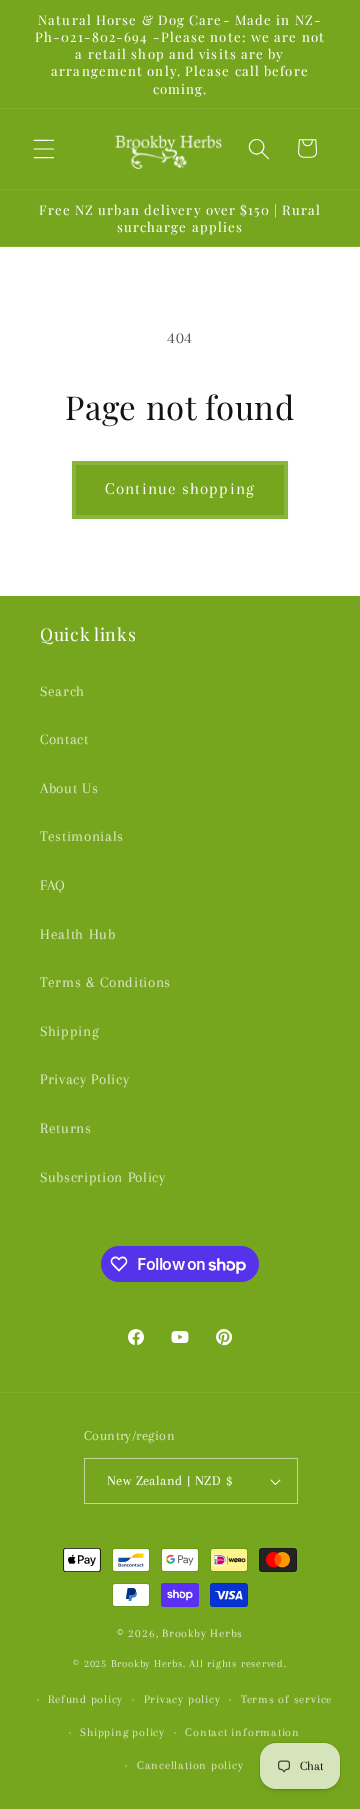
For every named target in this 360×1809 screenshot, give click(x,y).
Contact (64, 739)
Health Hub (78, 934)
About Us (69, 788)
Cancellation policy (190, 1765)
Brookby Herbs (202, 1633)
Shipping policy (122, 1732)
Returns (66, 1128)
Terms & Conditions (105, 982)
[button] (44, 148)
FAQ (53, 885)
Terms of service (286, 1699)
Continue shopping (180, 489)
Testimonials (82, 836)
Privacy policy (182, 1699)
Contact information (242, 1732)
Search (62, 691)
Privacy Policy (84, 1079)
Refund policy (85, 1699)
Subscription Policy (103, 1177)
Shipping (69, 1031)
